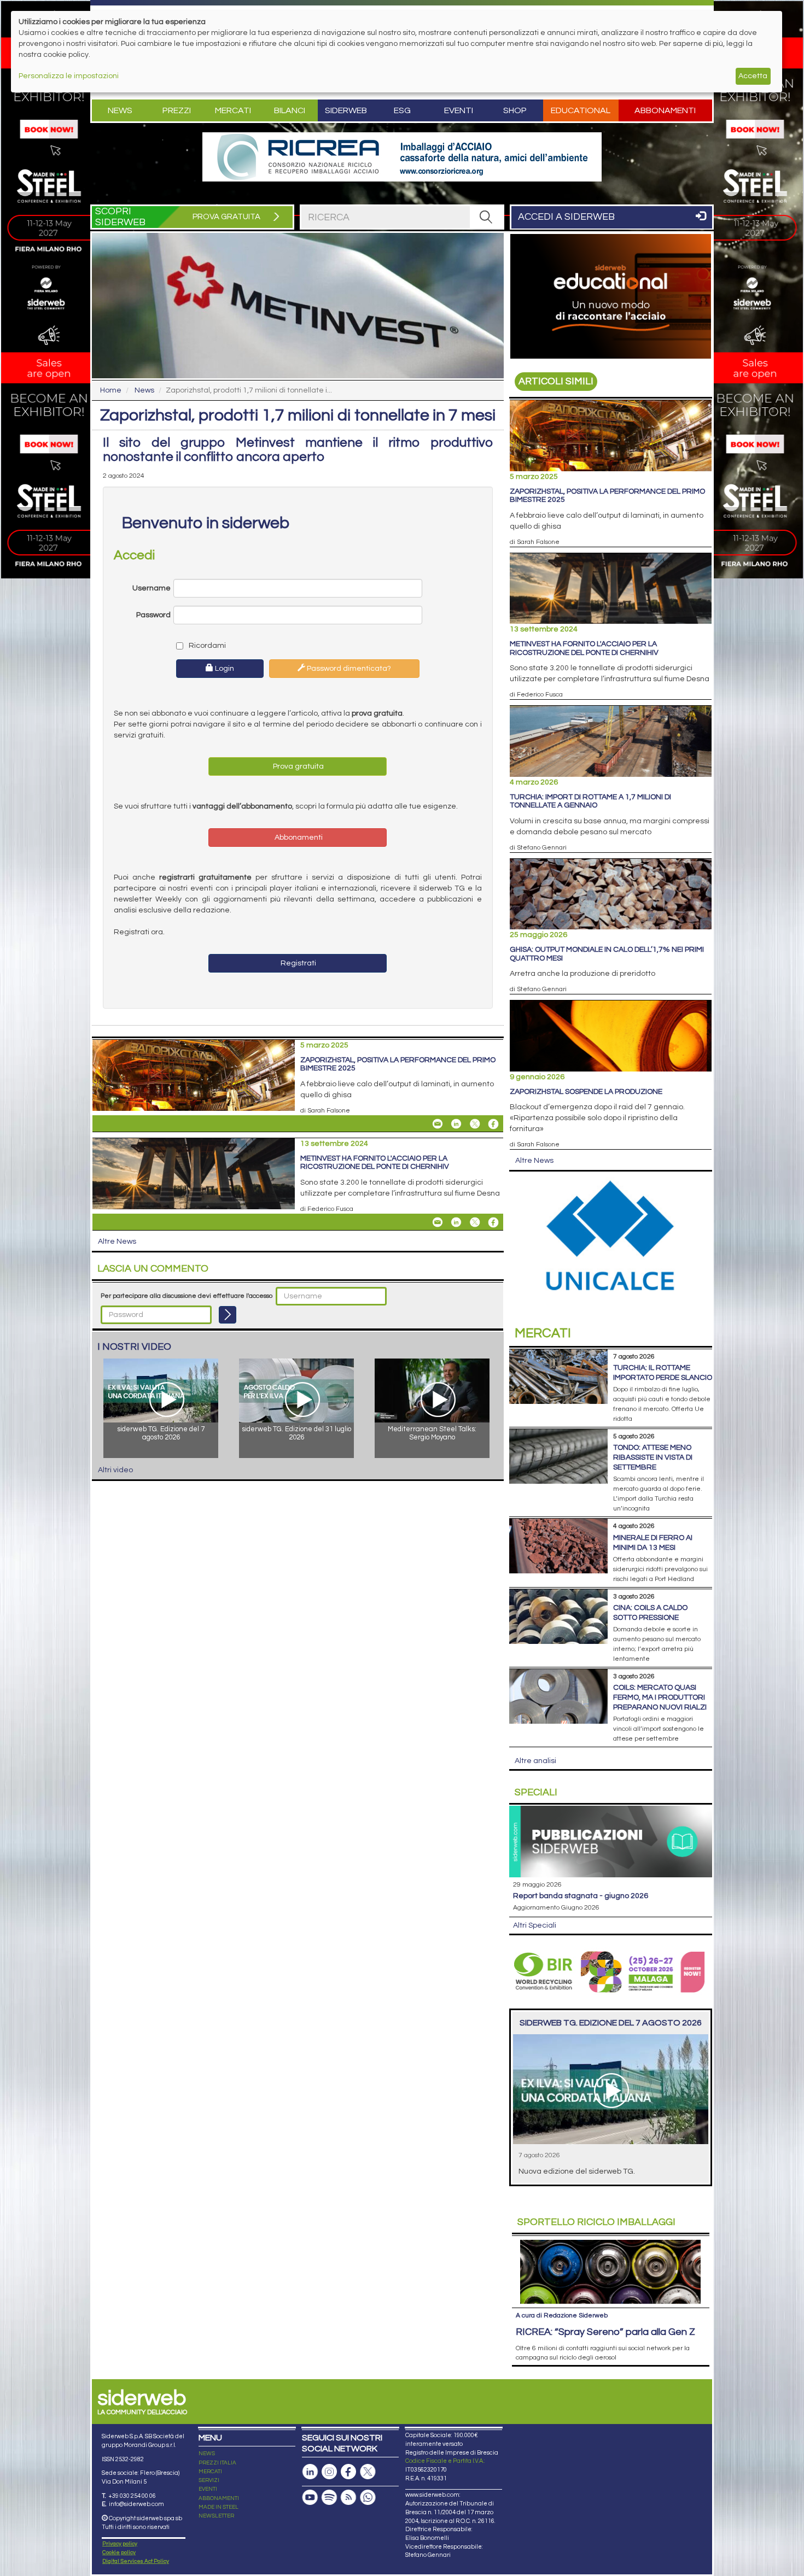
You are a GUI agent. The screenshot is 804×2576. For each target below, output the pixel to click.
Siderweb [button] (346, 110)
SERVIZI (209, 2480)
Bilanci (290, 110)
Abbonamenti (665, 110)
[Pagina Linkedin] (310, 2472)
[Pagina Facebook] (348, 2472)
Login (224, 669)
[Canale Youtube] (310, 2498)
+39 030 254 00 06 (132, 2496)
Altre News (117, 1242)
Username (152, 588)
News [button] (120, 110)
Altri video (115, 1470)
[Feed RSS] (348, 2498)
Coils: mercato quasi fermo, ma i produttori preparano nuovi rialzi (660, 1697)
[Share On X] (475, 1124)
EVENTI (208, 2489)
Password (153, 615)
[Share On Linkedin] (456, 1124)
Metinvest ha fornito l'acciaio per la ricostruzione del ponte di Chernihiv (375, 1163)
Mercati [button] (233, 110)
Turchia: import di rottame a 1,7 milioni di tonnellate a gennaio (590, 801)
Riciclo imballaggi (596, 2222)
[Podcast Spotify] (329, 2498)
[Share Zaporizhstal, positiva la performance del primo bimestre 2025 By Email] (438, 1124)
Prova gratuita (298, 766)
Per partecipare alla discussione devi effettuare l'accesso (187, 1296)
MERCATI (210, 2472)
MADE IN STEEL (219, 2507)
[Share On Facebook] (493, 1124)
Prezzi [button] (177, 110)
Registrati (298, 963)
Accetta (753, 76)
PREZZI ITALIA (217, 2463)
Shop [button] (515, 110)
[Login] (228, 1315)
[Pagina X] (368, 2472)
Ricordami (206, 646)
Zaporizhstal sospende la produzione (586, 1092)
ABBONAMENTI (219, 2498)
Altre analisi (535, 1761)
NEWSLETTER (216, 2516)
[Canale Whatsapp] (368, 2498)
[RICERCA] (486, 217)
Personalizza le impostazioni (69, 76)
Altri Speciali (535, 1925)
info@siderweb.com (136, 2504)
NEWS (207, 2454)
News (144, 390)
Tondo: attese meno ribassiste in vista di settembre (653, 1457)
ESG (402, 110)
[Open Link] (402, 157)
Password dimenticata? (348, 669)
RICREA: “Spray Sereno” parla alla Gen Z (605, 2332)
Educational (581, 110)
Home (111, 390)
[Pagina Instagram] (329, 2472)
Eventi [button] (459, 110)
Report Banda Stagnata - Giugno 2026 (581, 1896)
